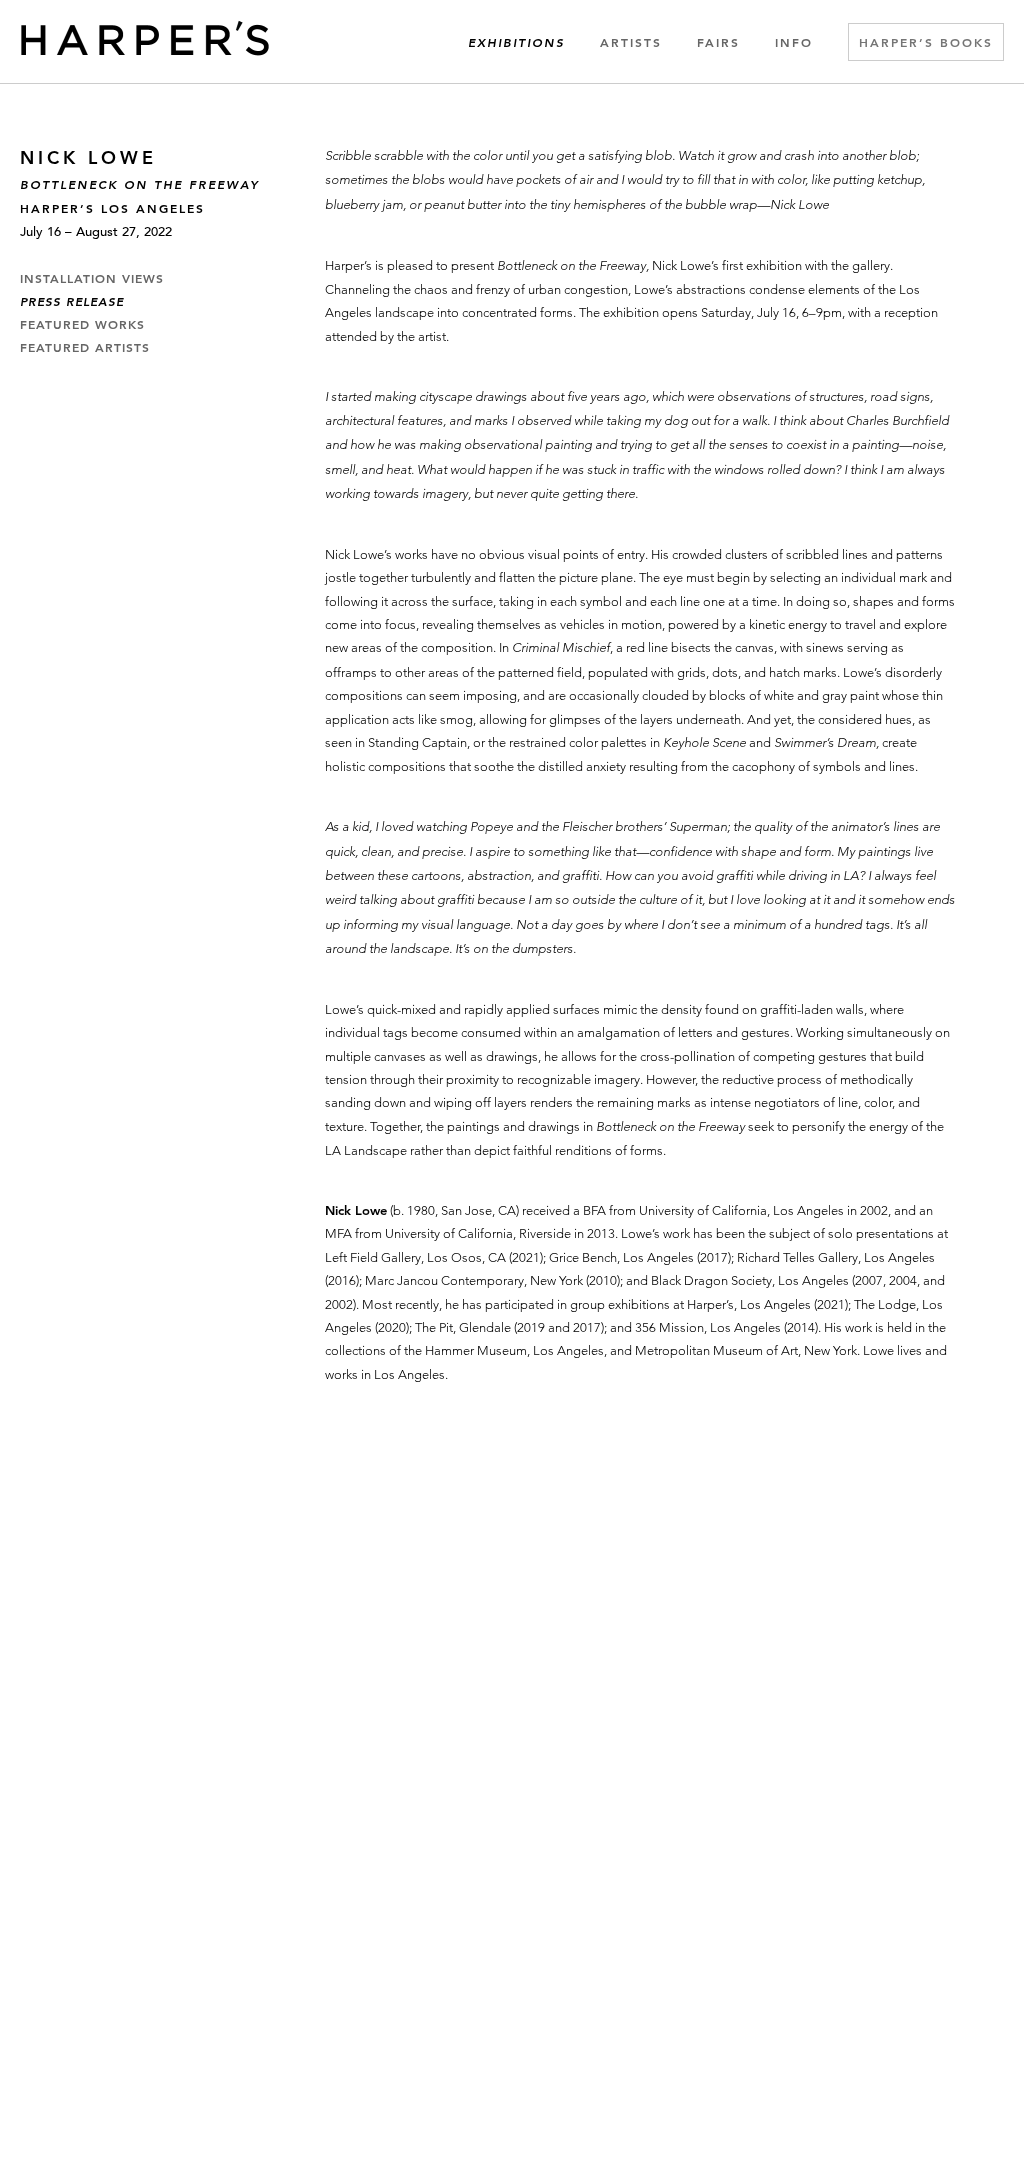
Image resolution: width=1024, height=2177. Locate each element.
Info (794, 42)
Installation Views (92, 279)
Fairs (718, 42)
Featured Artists (85, 348)
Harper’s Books (926, 42)
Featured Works (82, 325)
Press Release (72, 302)
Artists (631, 42)
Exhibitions (516, 42)
